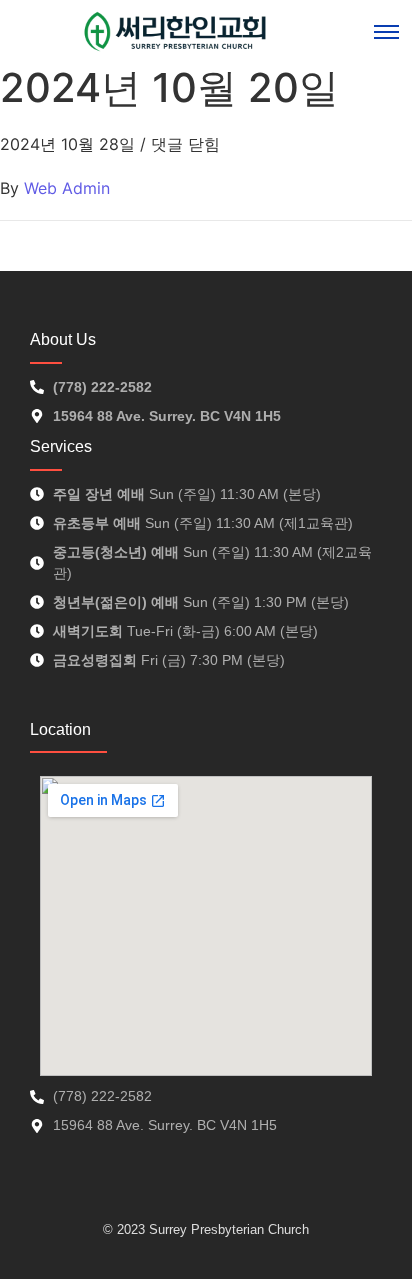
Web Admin (67, 188)
